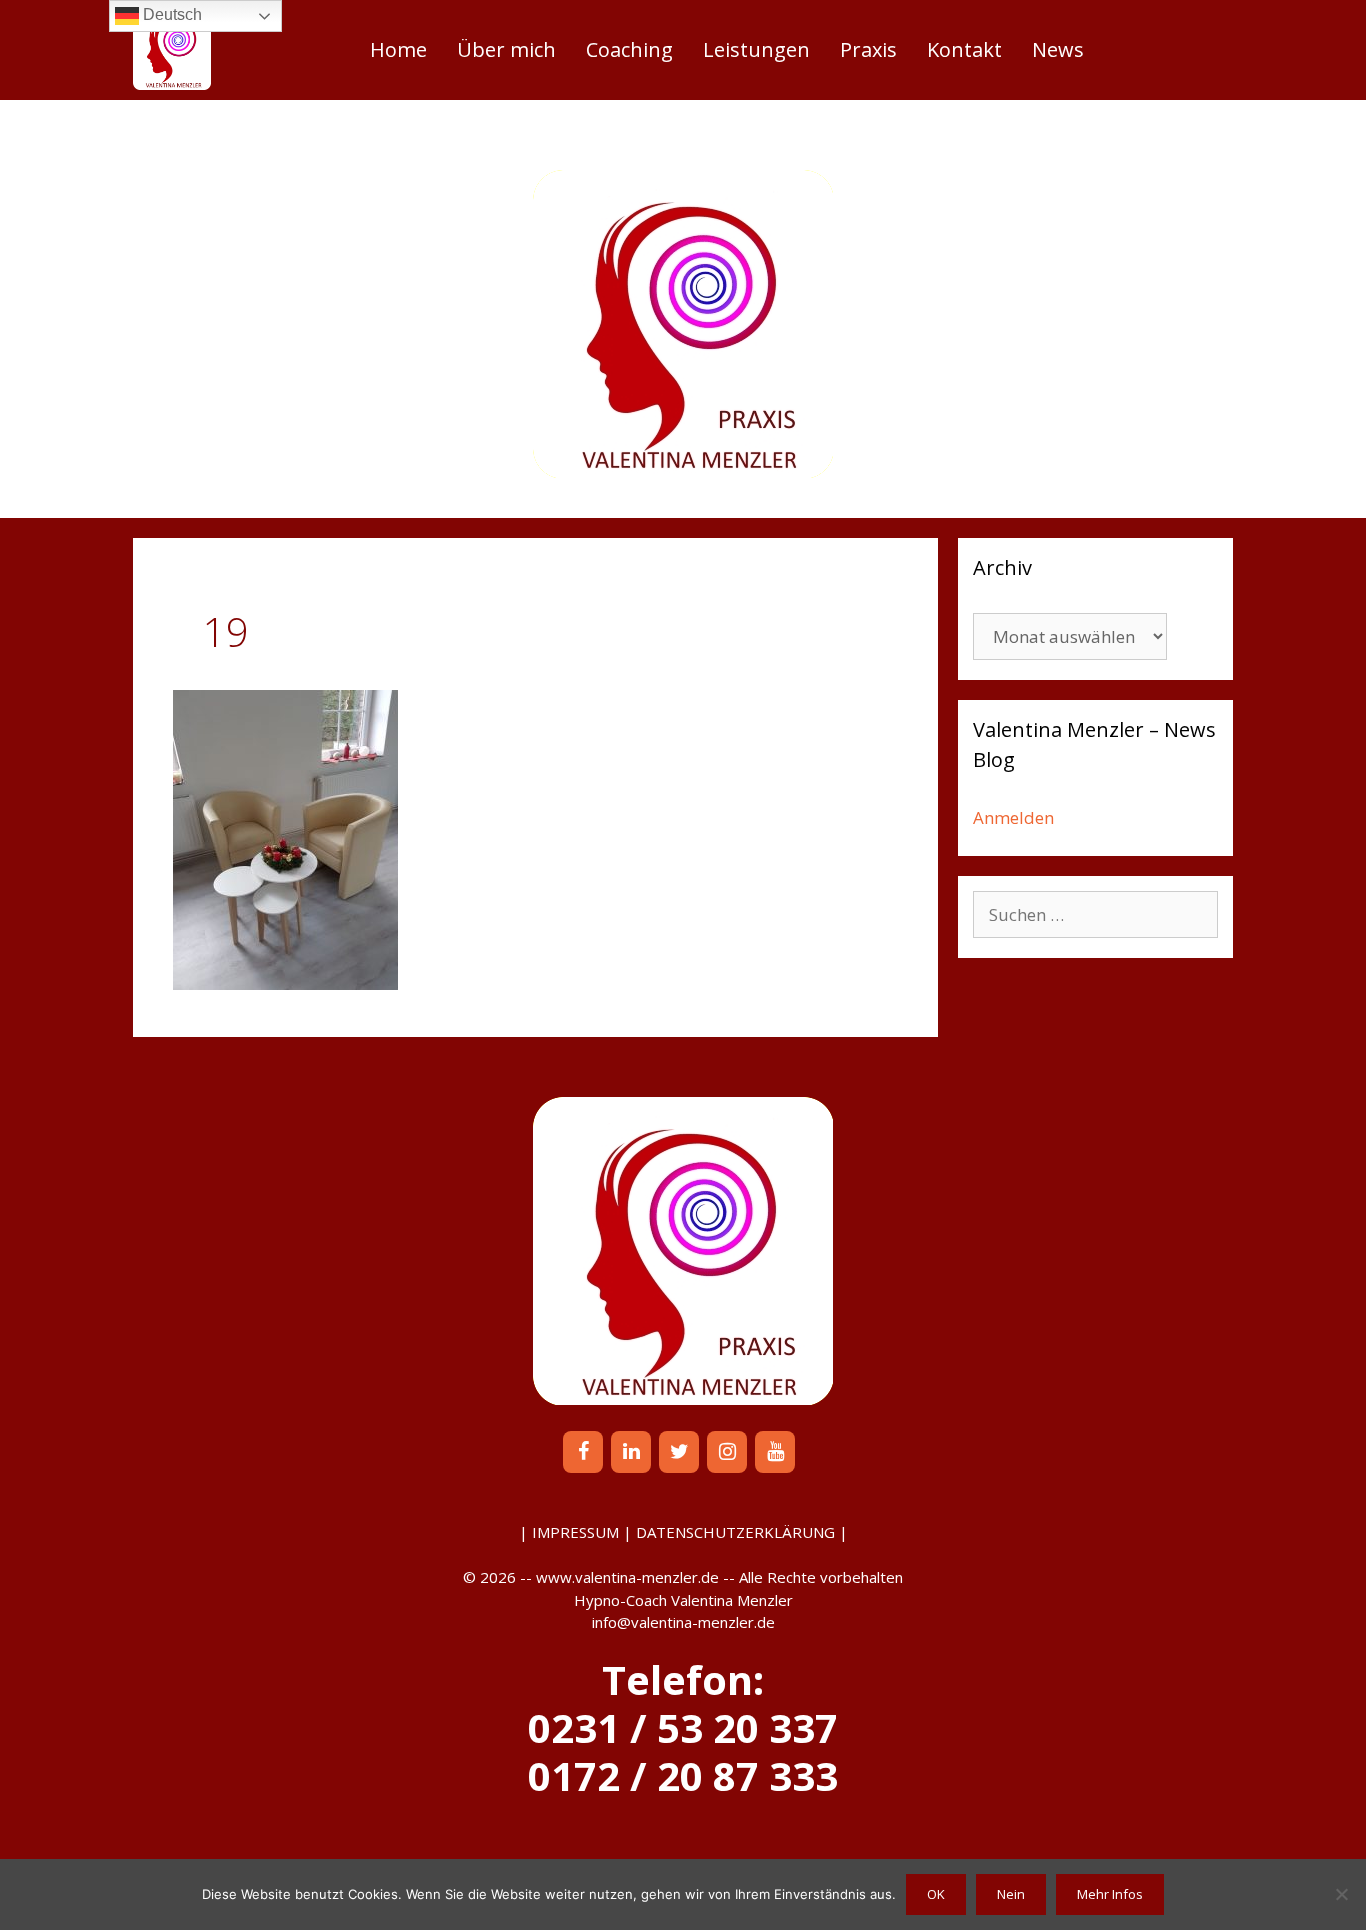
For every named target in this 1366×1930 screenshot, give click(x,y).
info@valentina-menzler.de (683, 1622)
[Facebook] (583, 1452)
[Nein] (1341, 1894)
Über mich (506, 49)
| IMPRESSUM (569, 1532)
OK (936, 1894)
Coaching (629, 49)
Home (398, 49)
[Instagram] (727, 1452)
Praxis (868, 49)
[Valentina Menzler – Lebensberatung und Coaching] (172, 50)
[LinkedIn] (631, 1452)
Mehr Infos (1110, 1894)
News (1058, 49)
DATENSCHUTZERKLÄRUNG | (742, 1532)
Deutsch (170, 14)
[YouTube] (775, 1452)
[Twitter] (679, 1452)
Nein (1011, 1894)
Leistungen (756, 49)
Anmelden (1013, 817)
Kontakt (964, 49)
